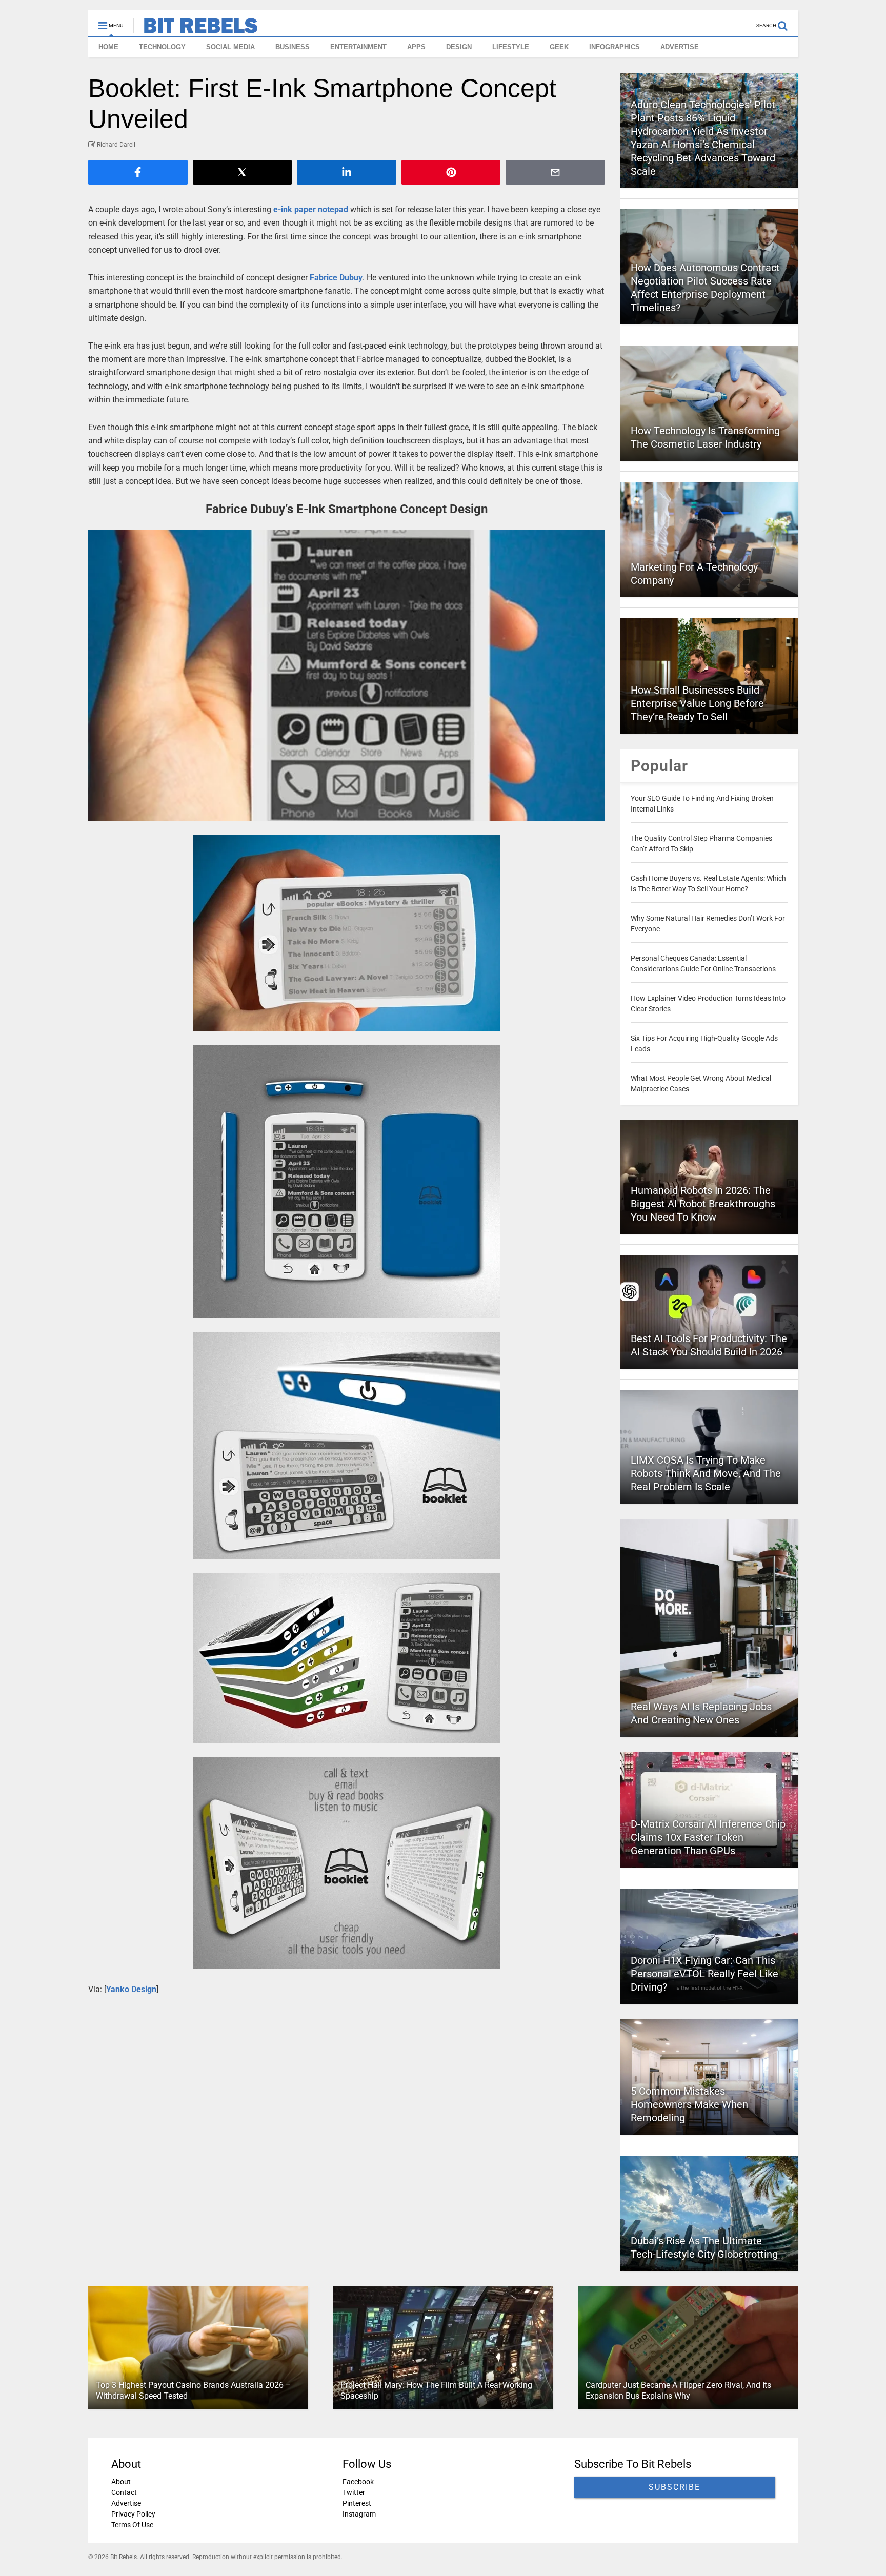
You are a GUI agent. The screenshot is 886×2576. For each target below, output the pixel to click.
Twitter (354, 2492)
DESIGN (459, 47)
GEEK (559, 47)
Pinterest (357, 2503)
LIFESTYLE (511, 47)
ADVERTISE (680, 47)
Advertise (126, 2503)
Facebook (358, 2482)
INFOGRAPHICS (615, 47)
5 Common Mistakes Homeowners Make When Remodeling (689, 2104)
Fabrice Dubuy (336, 278)
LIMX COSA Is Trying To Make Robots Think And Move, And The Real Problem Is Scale (706, 1473)
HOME (108, 47)
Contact (124, 2492)
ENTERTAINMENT (358, 47)
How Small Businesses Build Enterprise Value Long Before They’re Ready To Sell (697, 703)
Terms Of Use (132, 2525)
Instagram (359, 2514)
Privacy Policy (133, 2514)
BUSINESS (293, 47)
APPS (416, 47)
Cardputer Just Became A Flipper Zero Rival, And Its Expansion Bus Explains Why (678, 2390)
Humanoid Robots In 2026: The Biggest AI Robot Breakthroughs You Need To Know (703, 1204)
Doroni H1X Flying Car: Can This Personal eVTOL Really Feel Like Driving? (704, 1974)
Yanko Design (131, 1989)
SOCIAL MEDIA (230, 47)
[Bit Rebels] (196, 29)
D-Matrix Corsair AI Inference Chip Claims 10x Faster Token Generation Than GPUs (708, 1837)
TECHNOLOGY (162, 47)
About (121, 2482)
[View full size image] (347, 675)
